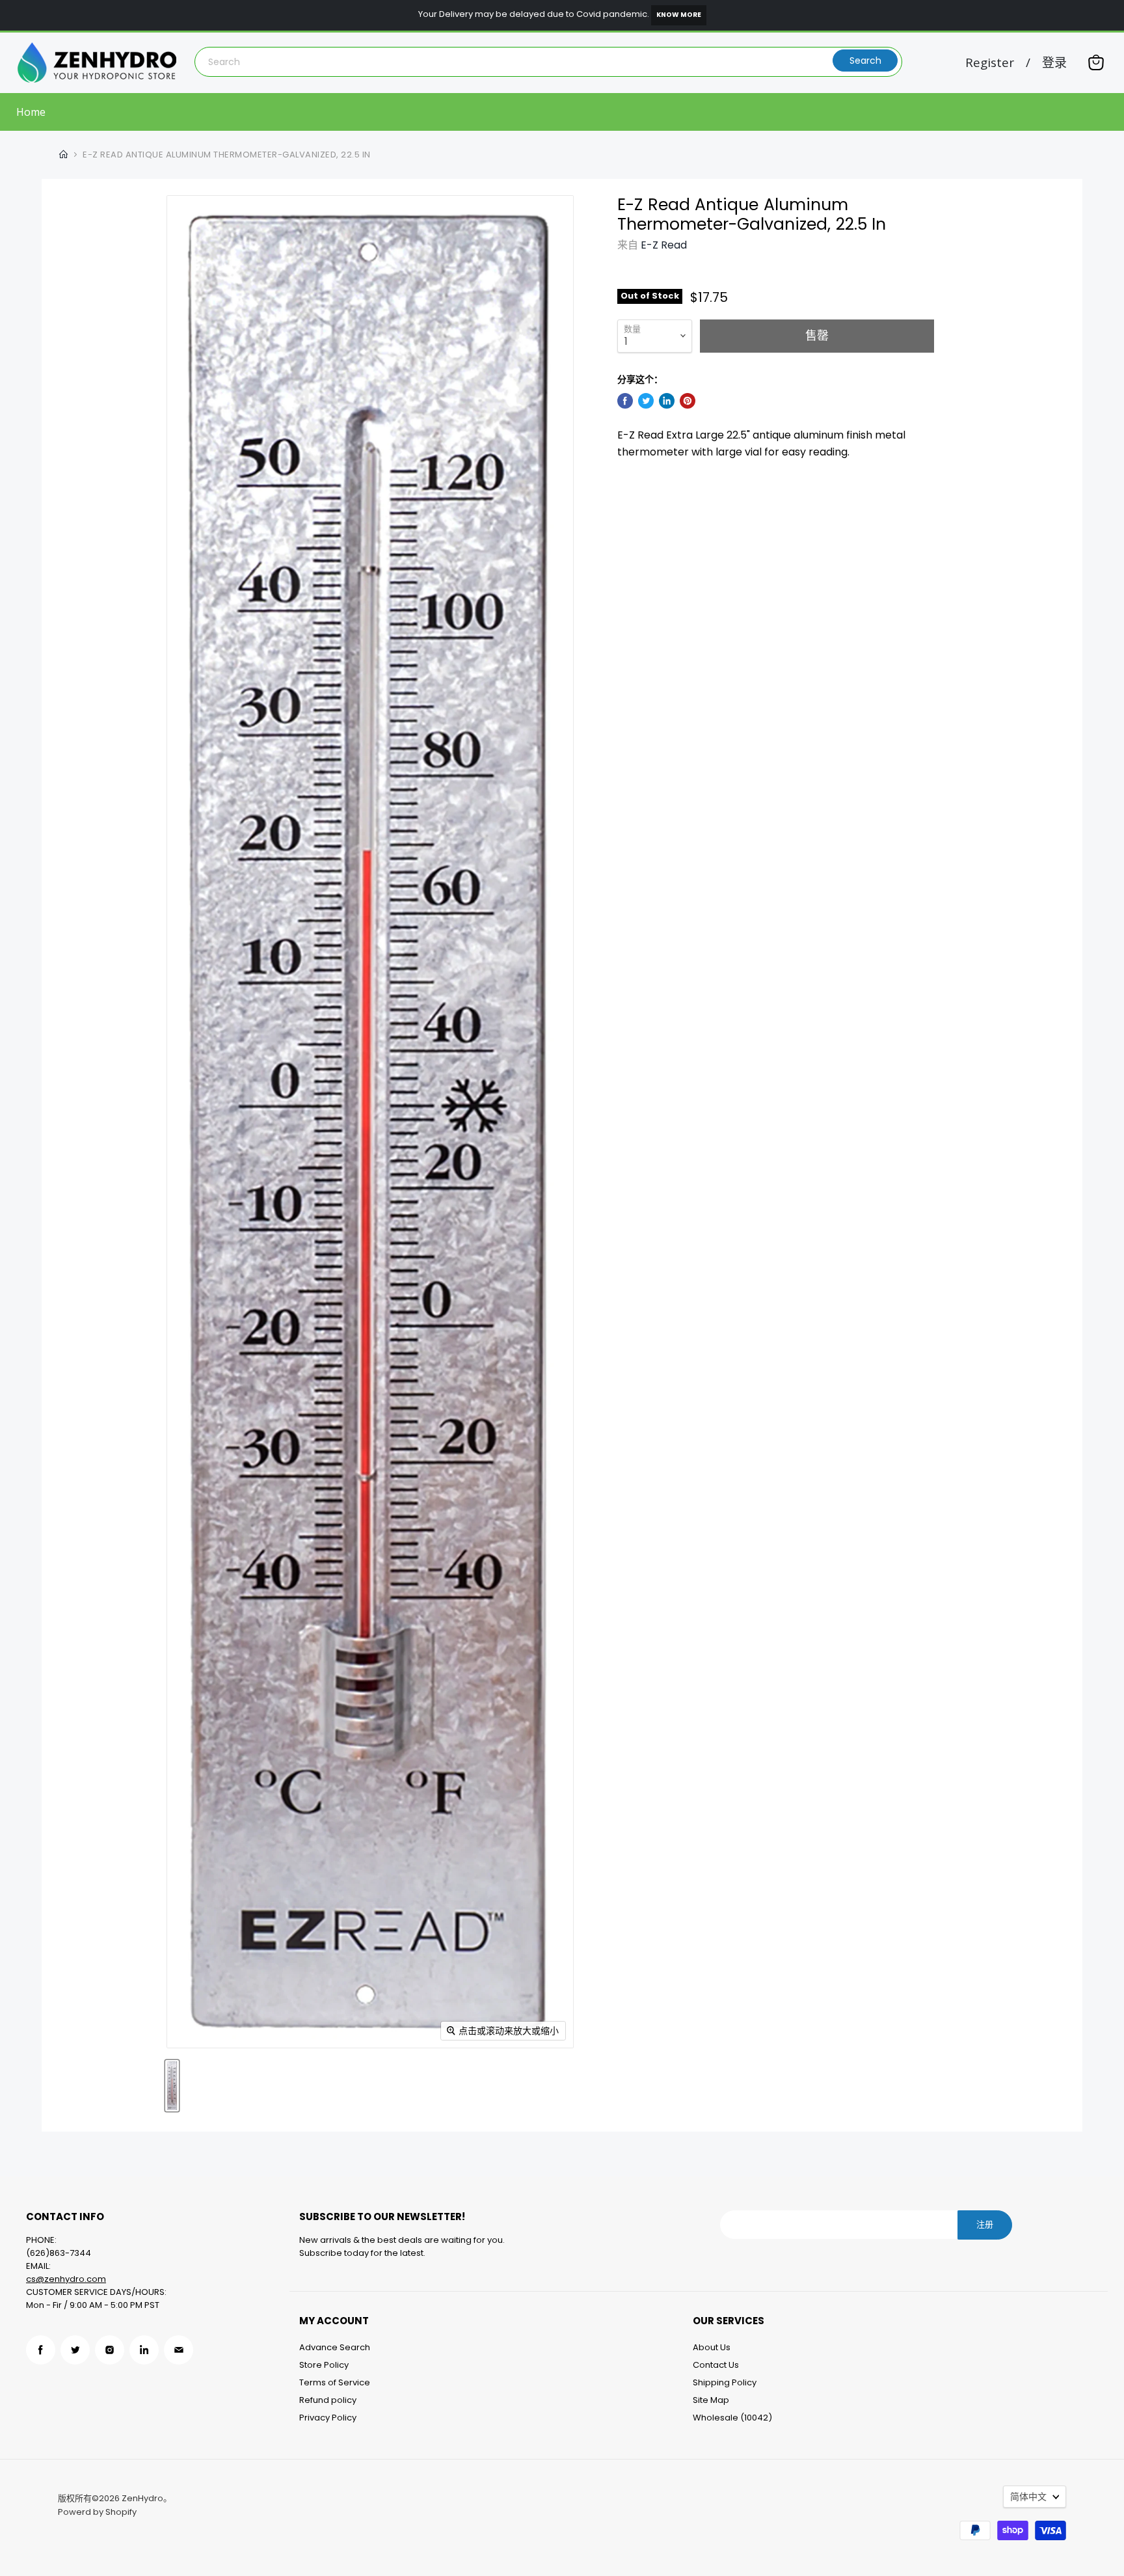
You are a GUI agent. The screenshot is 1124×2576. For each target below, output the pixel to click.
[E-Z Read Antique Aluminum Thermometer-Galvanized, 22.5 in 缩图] (172, 2086)
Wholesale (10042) (732, 2418)
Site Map (711, 2400)
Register (990, 63)
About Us (712, 2347)
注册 (985, 2224)
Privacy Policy (328, 2418)
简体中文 (1028, 2497)
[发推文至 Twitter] (646, 401)
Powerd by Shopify (97, 2512)
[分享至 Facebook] (625, 401)
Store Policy (324, 2365)
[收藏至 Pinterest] (688, 401)
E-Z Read (664, 245)
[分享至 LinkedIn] (667, 401)
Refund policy (328, 2400)
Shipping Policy (725, 2382)
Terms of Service (335, 2382)
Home (31, 112)
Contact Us (716, 2365)
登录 (1054, 63)
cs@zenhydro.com (66, 2279)
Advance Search (335, 2347)
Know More (679, 15)
